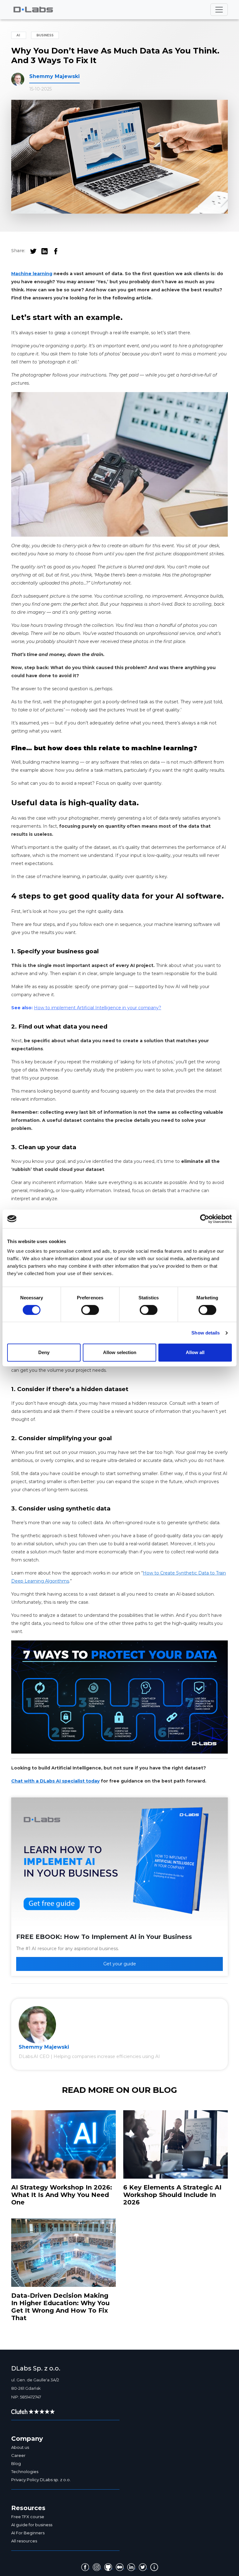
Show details (206, 1333)
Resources (28, 2508)
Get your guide (120, 1964)
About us (20, 2447)
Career (18, 2455)
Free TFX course (28, 2517)
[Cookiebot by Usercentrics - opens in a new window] (205, 1219)
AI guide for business (32, 2525)
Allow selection (120, 1352)
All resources (24, 2541)
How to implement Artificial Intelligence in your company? (98, 1008)
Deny (44, 1352)
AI (19, 35)
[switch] (90, 1310)
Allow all (195, 1352)
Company (27, 2439)
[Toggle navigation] (219, 10)
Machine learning (32, 274)
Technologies (25, 2472)
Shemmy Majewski (54, 76)
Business (45, 35)
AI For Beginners (28, 2533)
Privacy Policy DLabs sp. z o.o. (41, 2480)
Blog (16, 2463)
